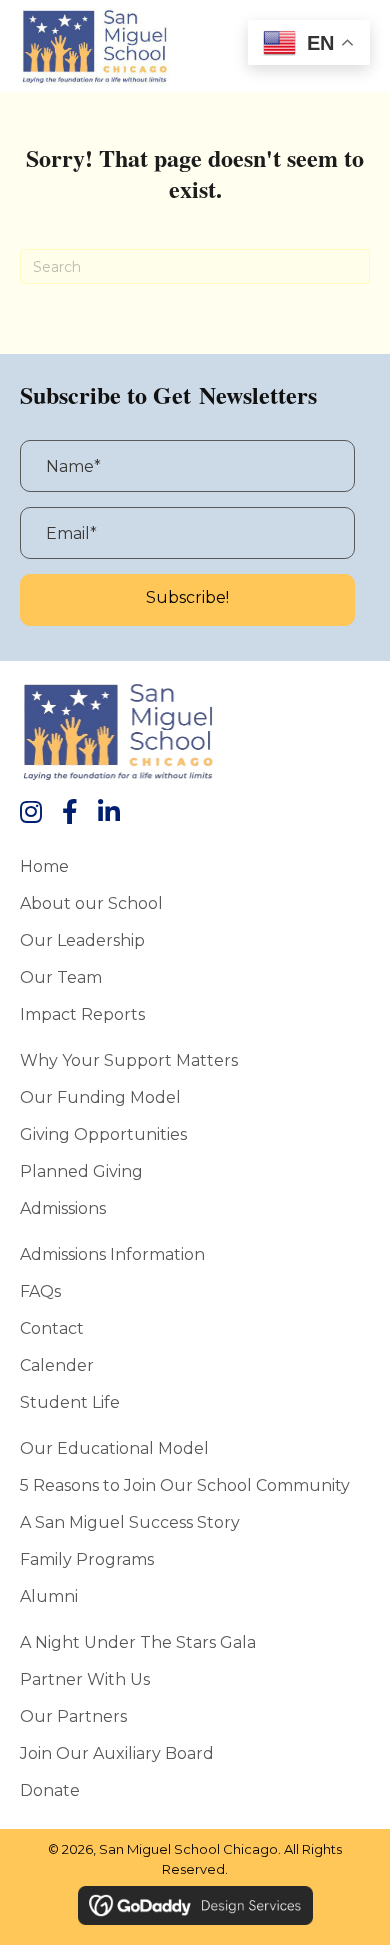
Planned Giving (81, 1171)
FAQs (40, 1291)
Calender (57, 1365)
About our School (91, 903)
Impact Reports (82, 1014)
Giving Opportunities (103, 1134)
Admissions (63, 1208)
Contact (52, 1328)
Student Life (70, 1402)
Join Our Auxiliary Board (117, 1753)
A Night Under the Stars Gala (138, 1642)
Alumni (49, 1596)
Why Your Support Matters (129, 1060)
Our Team (61, 977)
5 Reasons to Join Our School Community (185, 1485)
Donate (50, 1790)
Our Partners (73, 1716)
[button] (187, 600)
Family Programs (87, 1559)
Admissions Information (112, 1254)
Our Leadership (82, 940)
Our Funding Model (100, 1097)
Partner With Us (85, 1679)
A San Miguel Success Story (130, 1522)
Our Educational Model (114, 1448)
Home (44, 866)
